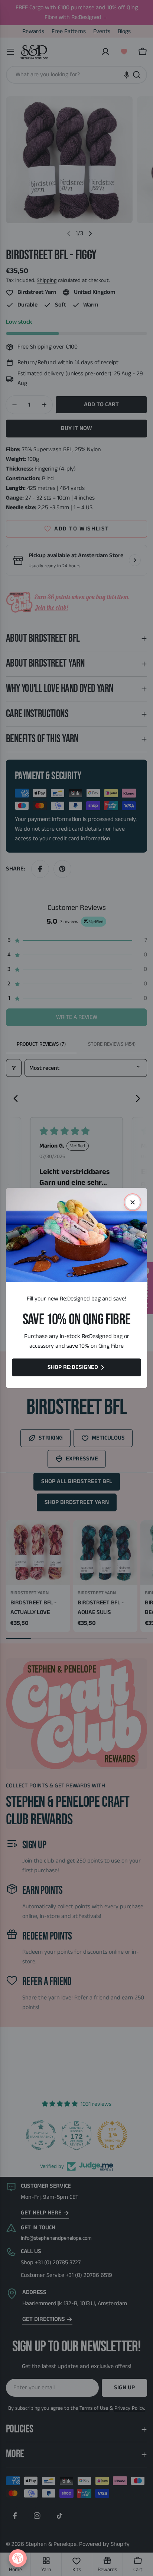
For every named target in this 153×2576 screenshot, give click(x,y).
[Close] (133, 1202)
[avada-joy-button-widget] (18, 2558)
